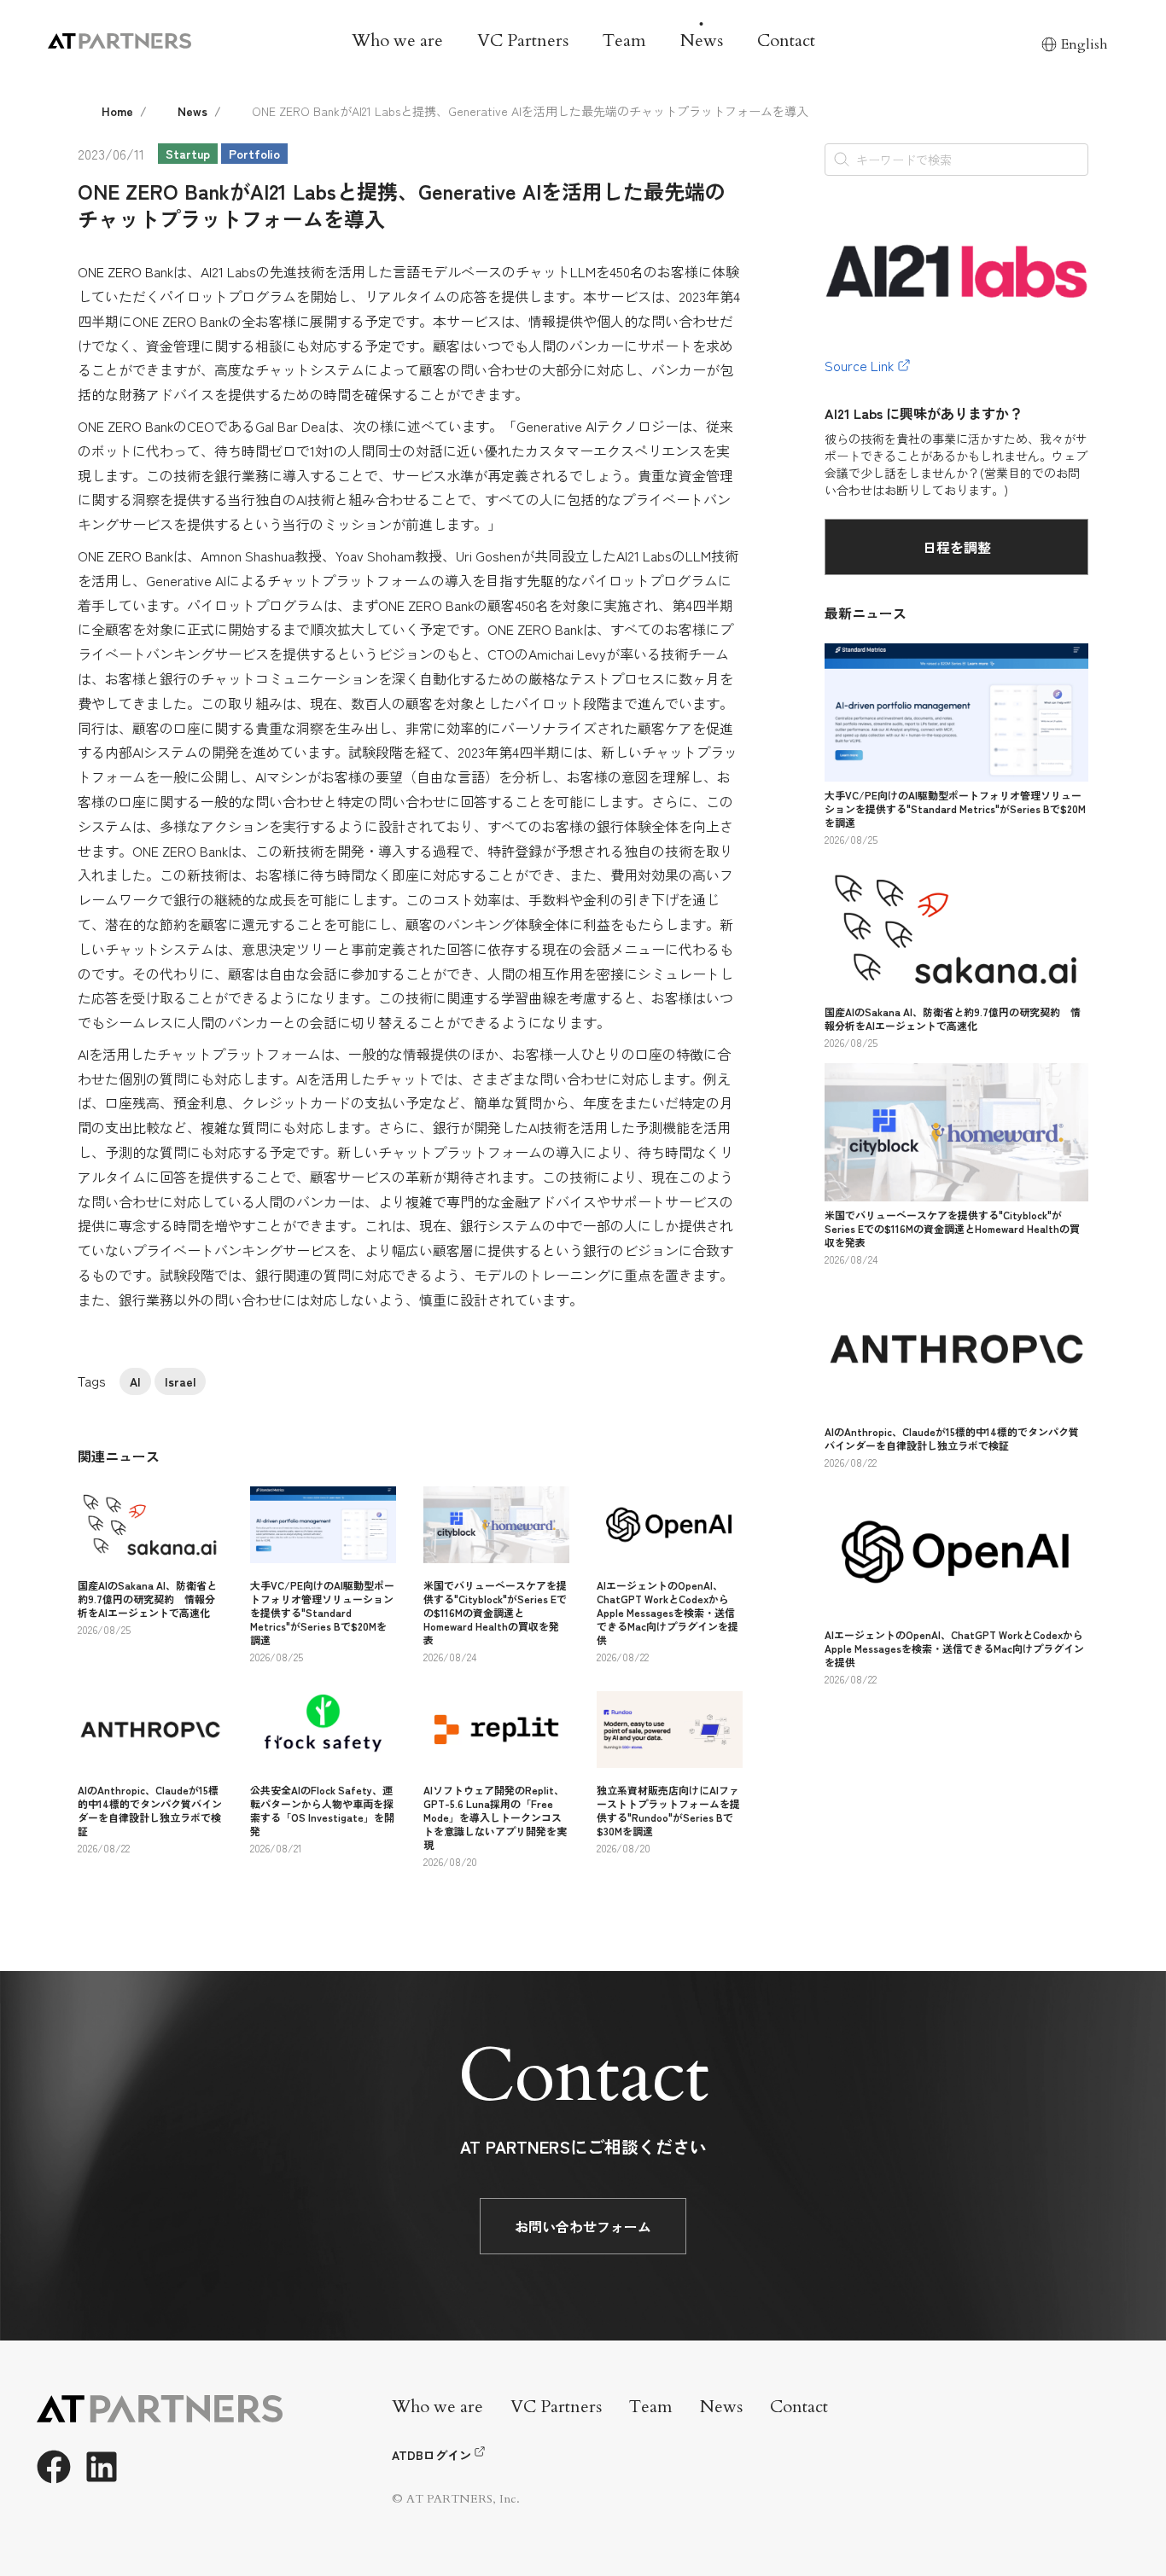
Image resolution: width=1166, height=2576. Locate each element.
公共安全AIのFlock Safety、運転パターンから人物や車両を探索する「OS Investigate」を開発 (322, 1810)
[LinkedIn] (102, 2467)
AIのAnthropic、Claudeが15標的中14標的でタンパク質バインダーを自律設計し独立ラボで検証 (150, 1810)
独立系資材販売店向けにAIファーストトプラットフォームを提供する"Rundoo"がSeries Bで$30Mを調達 (668, 1810)
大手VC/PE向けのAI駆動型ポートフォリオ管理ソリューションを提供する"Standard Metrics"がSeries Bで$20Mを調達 (322, 1612)
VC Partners (523, 41)
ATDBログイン (431, 2455)
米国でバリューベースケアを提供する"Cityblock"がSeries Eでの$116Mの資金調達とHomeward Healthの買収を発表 (495, 1612)
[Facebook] (54, 2467)
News (702, 41)
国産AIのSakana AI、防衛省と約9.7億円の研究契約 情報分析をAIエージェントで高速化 (147, 1599)
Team (624, 41)
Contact (786, 41)
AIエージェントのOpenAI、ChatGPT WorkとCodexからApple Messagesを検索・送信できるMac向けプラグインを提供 (668, 1612)
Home (117, 111)
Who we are (397, 41)
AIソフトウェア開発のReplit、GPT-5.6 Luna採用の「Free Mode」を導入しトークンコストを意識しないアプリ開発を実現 (495, 1817)
